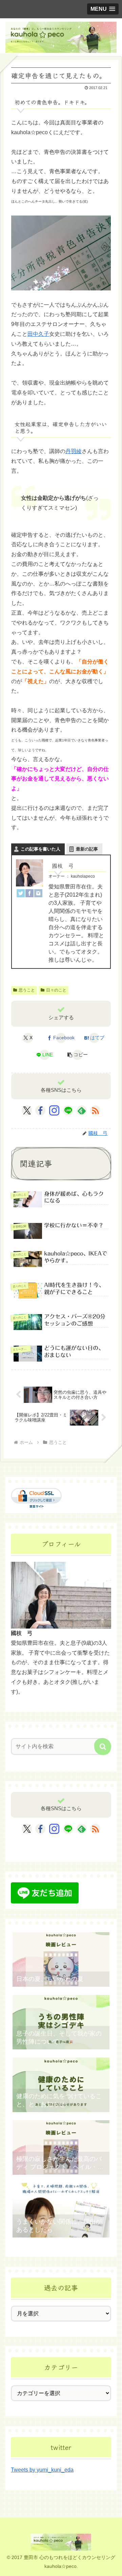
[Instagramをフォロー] (54, 1110)
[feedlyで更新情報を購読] (82, 1110)
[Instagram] (38, 893)
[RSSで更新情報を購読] (95, 1110)
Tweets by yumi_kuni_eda (42, 2470)
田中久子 (38, 334)
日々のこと (56, 990)
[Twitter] (21, 893)
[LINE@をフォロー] (68, 1110)
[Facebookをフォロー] (40, 1110)
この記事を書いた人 (40, 849)
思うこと (27, 990)
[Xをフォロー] (27, 1110)
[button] (78, 1055)
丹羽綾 (74, 451)
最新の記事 (87, 849)
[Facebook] (29, 893)
